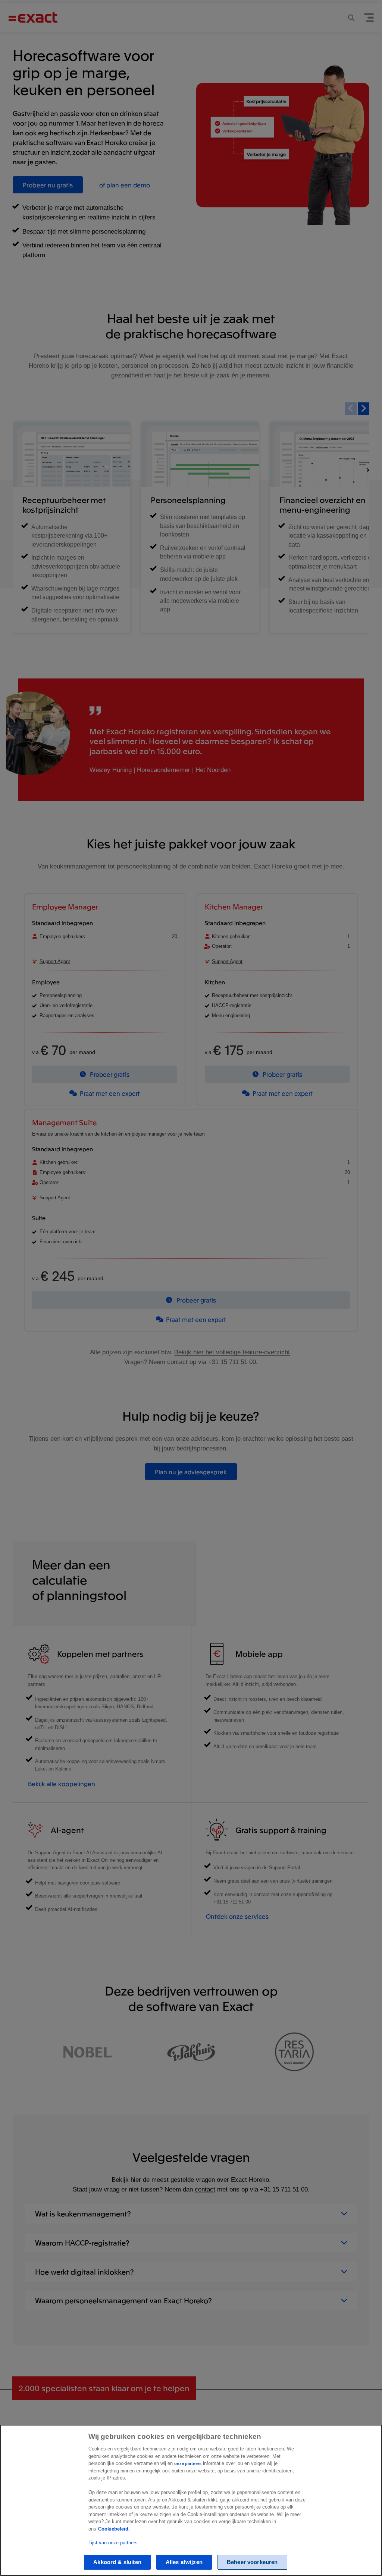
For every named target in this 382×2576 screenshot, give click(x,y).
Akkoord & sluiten (117, 2562)
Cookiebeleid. (114, 2529)
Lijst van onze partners (113, 2543)
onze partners (188, 2463)
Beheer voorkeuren (252, 2562)
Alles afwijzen (184, 2562)
